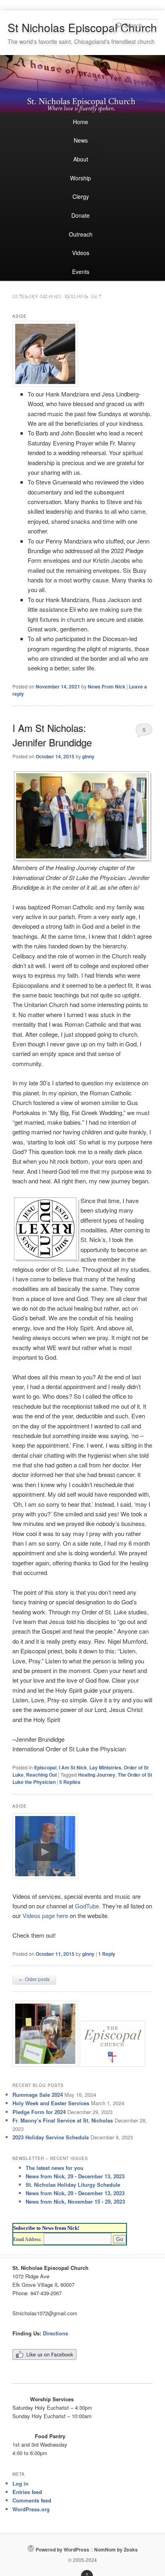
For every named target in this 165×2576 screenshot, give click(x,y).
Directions (55, 2333)
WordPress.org (31, 2509)
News (81, 140)
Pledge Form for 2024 (39, 2112)
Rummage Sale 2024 (38, 2095)
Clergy (81, 196)
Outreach (81, 234)
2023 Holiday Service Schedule (51, 2137)
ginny (88, 756)
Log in (20, 2483)
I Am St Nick (73, 1767)
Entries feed (27, 2492)
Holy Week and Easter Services (51, 2103)
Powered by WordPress (62, 2549)
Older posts (34, 1979)
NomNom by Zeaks (116, 2549)
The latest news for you (54, 2168)
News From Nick (107, 686)
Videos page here (45, 1915)
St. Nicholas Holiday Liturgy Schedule (73, 2185)
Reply (107, 1954)
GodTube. (89, 1906)
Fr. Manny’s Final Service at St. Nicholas (63, 2120)
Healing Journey (97, 1775)
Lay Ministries (105, 1767)
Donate (80, 215)
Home (80, 122)
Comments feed (32, 2500)
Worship (80, 178)
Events (81, 272)
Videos (81, 253)
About (81, 159)
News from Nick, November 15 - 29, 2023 (75, 2201)
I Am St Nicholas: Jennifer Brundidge (52, 735)
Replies (70, 1782)
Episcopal (45, 1767)
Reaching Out (41, 1775)
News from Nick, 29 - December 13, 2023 (75, 2176)
